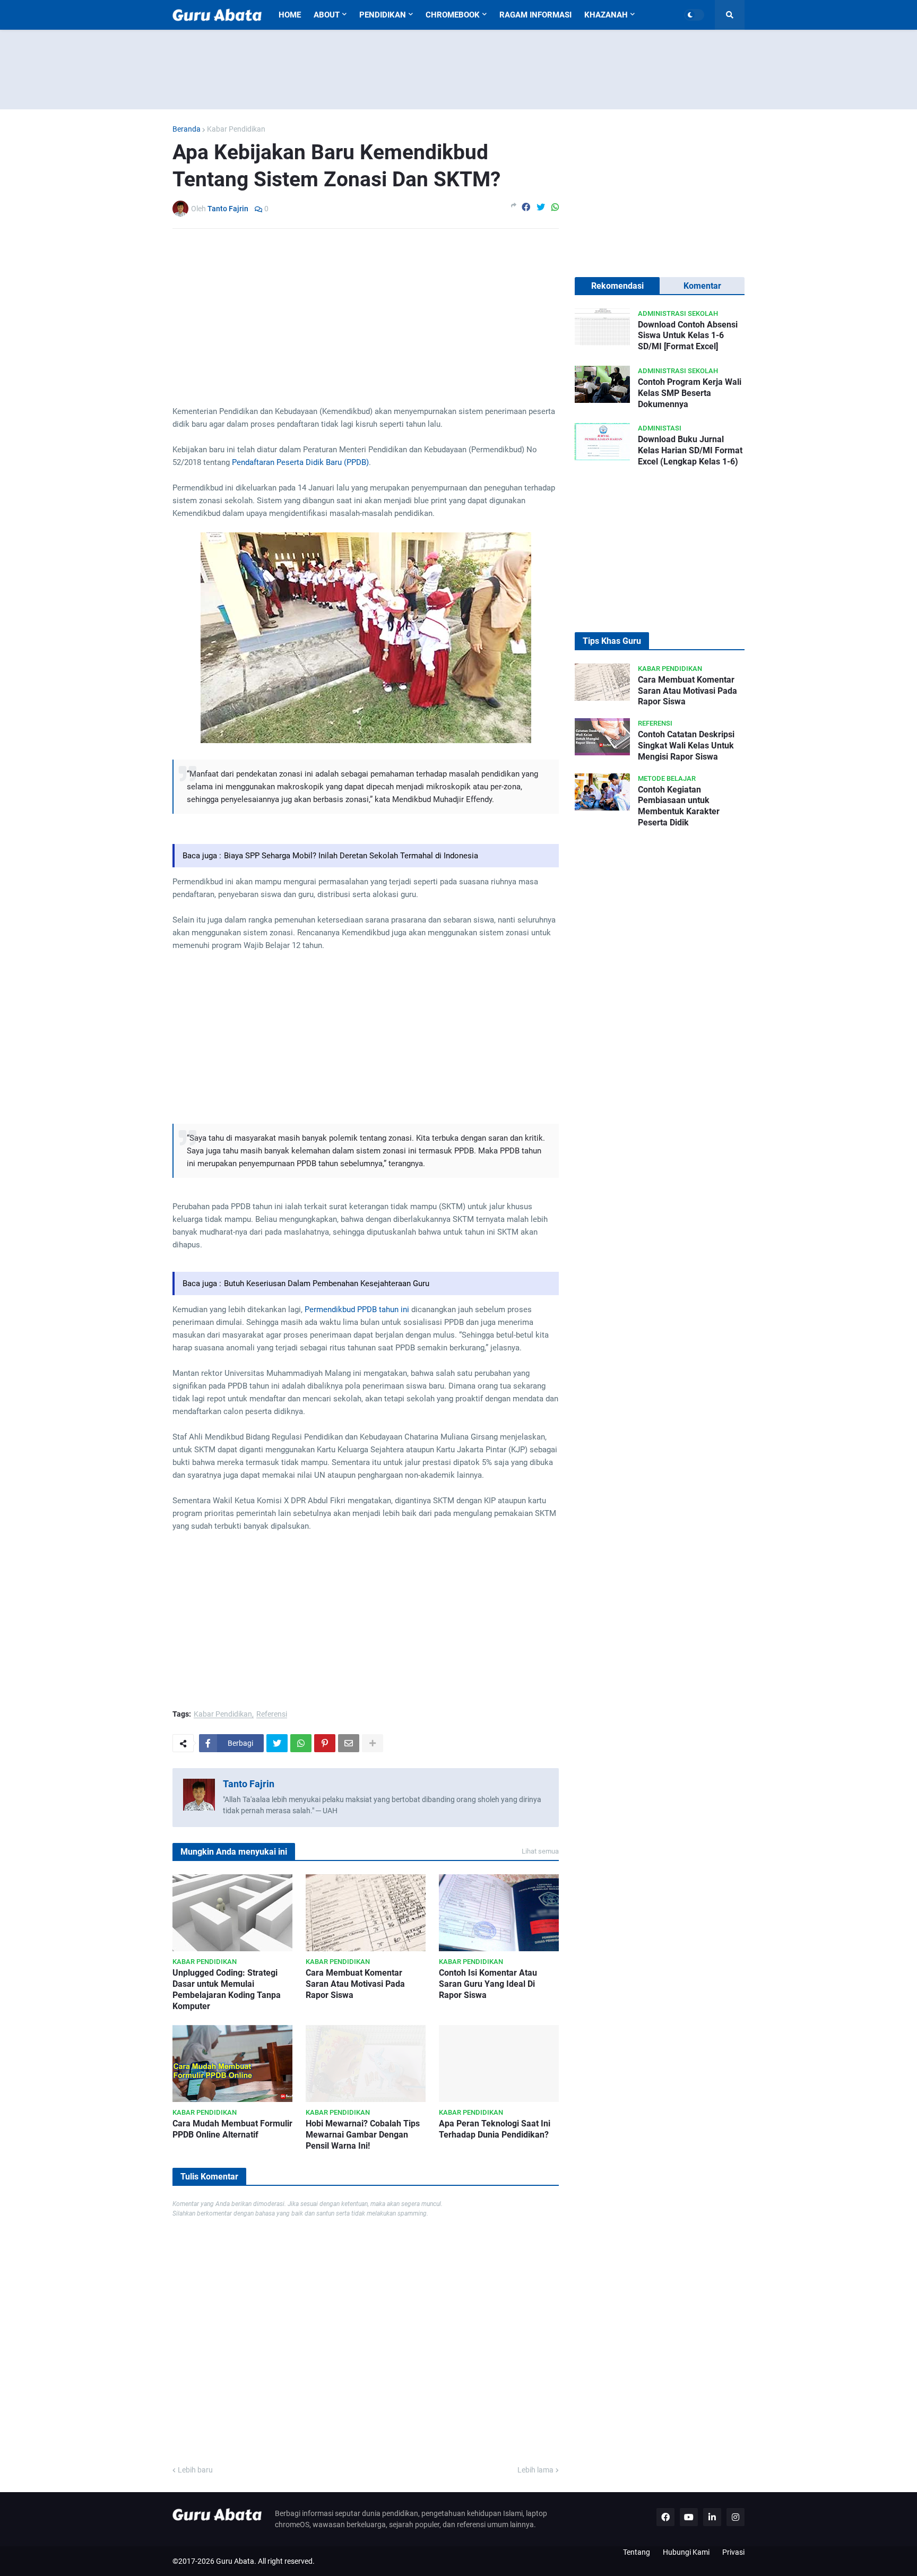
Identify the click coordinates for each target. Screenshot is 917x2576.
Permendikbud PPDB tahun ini (357, 1309)
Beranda (187, 129)
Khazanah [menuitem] (606, 15)
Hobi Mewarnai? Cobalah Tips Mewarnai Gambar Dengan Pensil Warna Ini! (363, 2135)
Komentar (702, 286)
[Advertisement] (458, 70)
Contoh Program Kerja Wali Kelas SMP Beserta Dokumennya (690, 393)
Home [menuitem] (290, 15)
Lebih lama (535, 2470)
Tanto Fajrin (249, 1784)
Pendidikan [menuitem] (383, 15)
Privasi (733, 2552)
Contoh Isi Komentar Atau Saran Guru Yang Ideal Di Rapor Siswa (488, 1984)
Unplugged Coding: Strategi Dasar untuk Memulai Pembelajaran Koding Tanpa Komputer (227, 1989)
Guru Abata (235, 2561)
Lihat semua (540, 1851)
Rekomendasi (617, 286)
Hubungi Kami (686, 2552)
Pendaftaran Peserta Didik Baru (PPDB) (300, 462)
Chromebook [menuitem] (453, 15)
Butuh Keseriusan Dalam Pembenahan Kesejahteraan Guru (327, 1283)
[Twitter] (541, 208)
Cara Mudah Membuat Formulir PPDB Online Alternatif (232, 2129)
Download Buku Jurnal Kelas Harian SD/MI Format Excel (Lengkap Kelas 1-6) (690, 450)
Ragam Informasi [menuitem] (535, 15)
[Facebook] (526, 208)
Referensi (272, 1714)
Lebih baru (195, 2470)
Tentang (637, 2552)
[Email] (349, 1743)
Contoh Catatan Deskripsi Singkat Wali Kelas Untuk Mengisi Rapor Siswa (686, 746)
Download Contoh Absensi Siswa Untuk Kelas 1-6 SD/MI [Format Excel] (688, 336)
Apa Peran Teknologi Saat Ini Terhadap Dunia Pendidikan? (495, 2129)
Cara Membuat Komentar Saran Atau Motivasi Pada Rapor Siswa (355, 1984)
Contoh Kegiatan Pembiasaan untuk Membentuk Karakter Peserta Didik (679, 806)
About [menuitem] (327, 15)
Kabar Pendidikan (236, 129)
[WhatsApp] (555, 208)
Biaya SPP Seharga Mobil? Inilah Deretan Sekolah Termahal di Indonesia (351, 856)
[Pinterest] (325, 1743)
